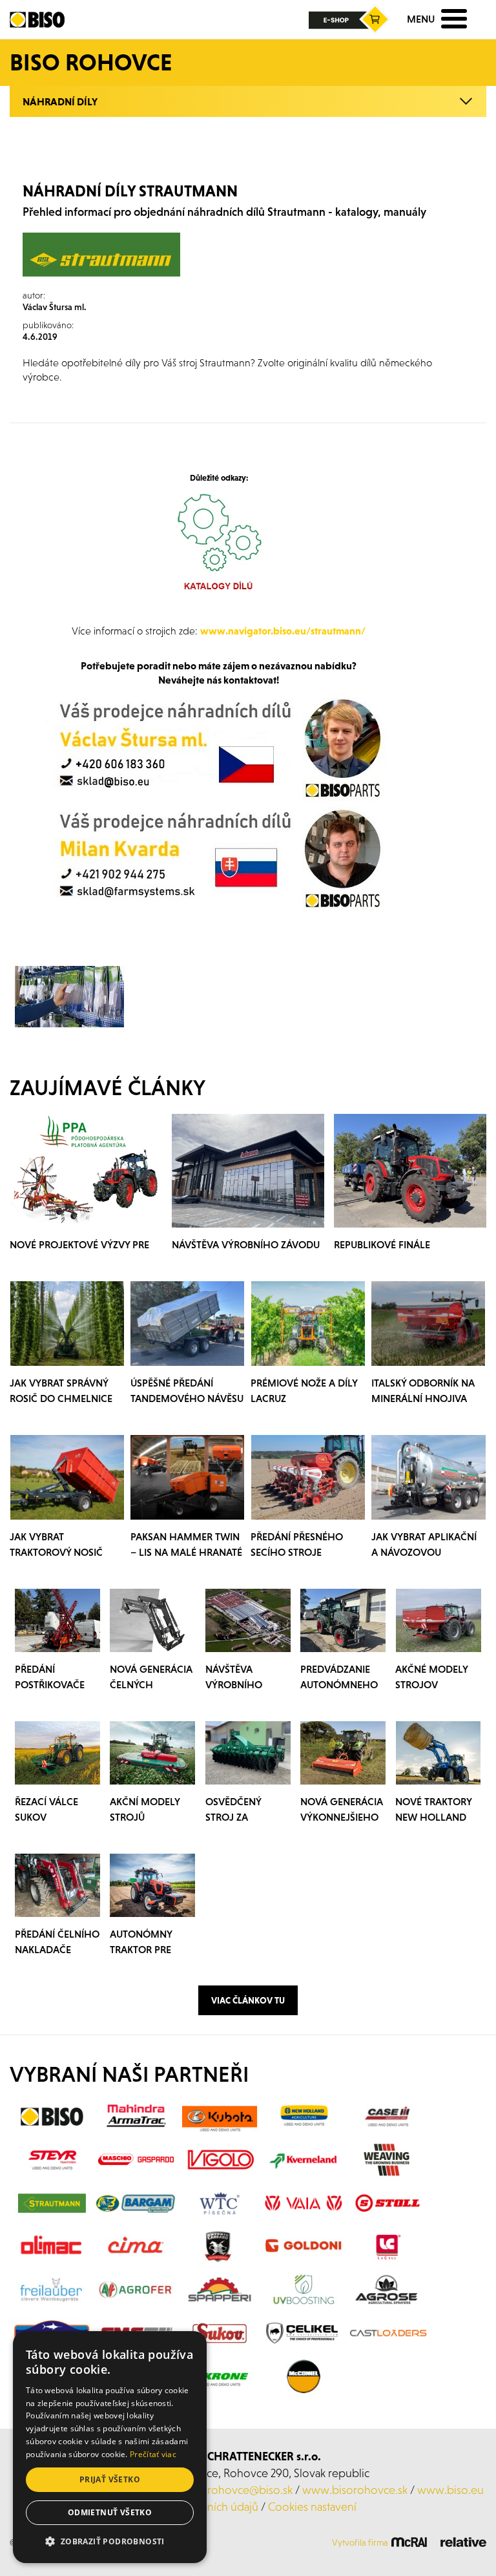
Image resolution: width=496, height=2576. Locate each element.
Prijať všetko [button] (110, 2479)
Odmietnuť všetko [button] (110, 2512)
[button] (110, 2542)
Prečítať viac (153, 2454)
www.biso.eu (450, 2490)
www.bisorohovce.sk (355, 2490)
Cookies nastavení (312, 2507)
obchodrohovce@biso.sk (230, 2490)
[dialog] (110, 2447)
